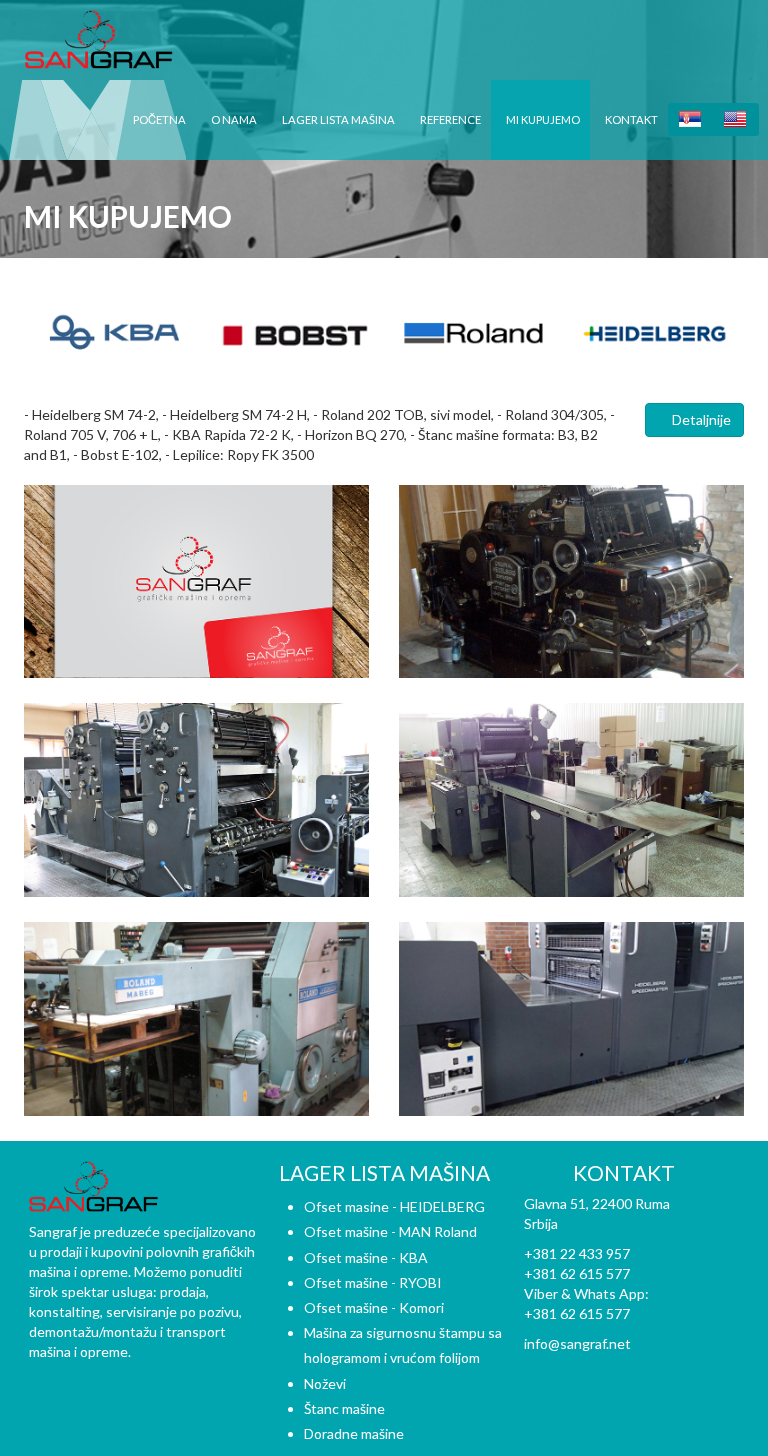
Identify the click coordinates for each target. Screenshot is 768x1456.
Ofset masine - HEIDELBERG (394, 1206)
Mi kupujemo (543, 119)
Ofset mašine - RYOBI (373, 1282)
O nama (234, 119)
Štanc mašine (344, 1408)
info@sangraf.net (577, 1343)
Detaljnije (700, 419)
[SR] (691, 119)
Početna (159, 119)
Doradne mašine (354, 1433)
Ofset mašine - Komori (374, 1307)
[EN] (736, 119)
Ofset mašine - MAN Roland (390, 1231)
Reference (450, 119)
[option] (114, 334)
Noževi (325, 1383)
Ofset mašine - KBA (366, 1257)
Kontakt (631, 119)
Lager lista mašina (338, 119)
